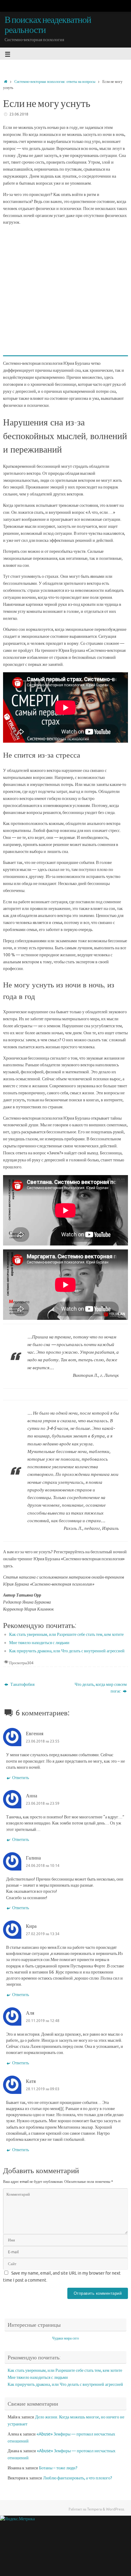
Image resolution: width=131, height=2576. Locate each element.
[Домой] (6, 82)
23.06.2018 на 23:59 (43, 1803)
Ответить (21, 1778)
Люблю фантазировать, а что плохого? (78, 2478)
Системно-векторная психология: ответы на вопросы (55, 82)
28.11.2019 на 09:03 (43, 2089)
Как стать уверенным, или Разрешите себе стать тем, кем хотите (66, 1634)
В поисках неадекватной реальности (48, 25)
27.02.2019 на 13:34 (43, 1934)
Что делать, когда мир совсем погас (101, 1688)
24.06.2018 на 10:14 (43, 1866)
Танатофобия (22, 1684)
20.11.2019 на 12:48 (43, 2021)
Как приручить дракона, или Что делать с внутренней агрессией (67, 1651)
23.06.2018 (19, 114)
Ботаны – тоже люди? (58, 2468)
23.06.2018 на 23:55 (43, 1741)
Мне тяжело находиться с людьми (39, 1643)
